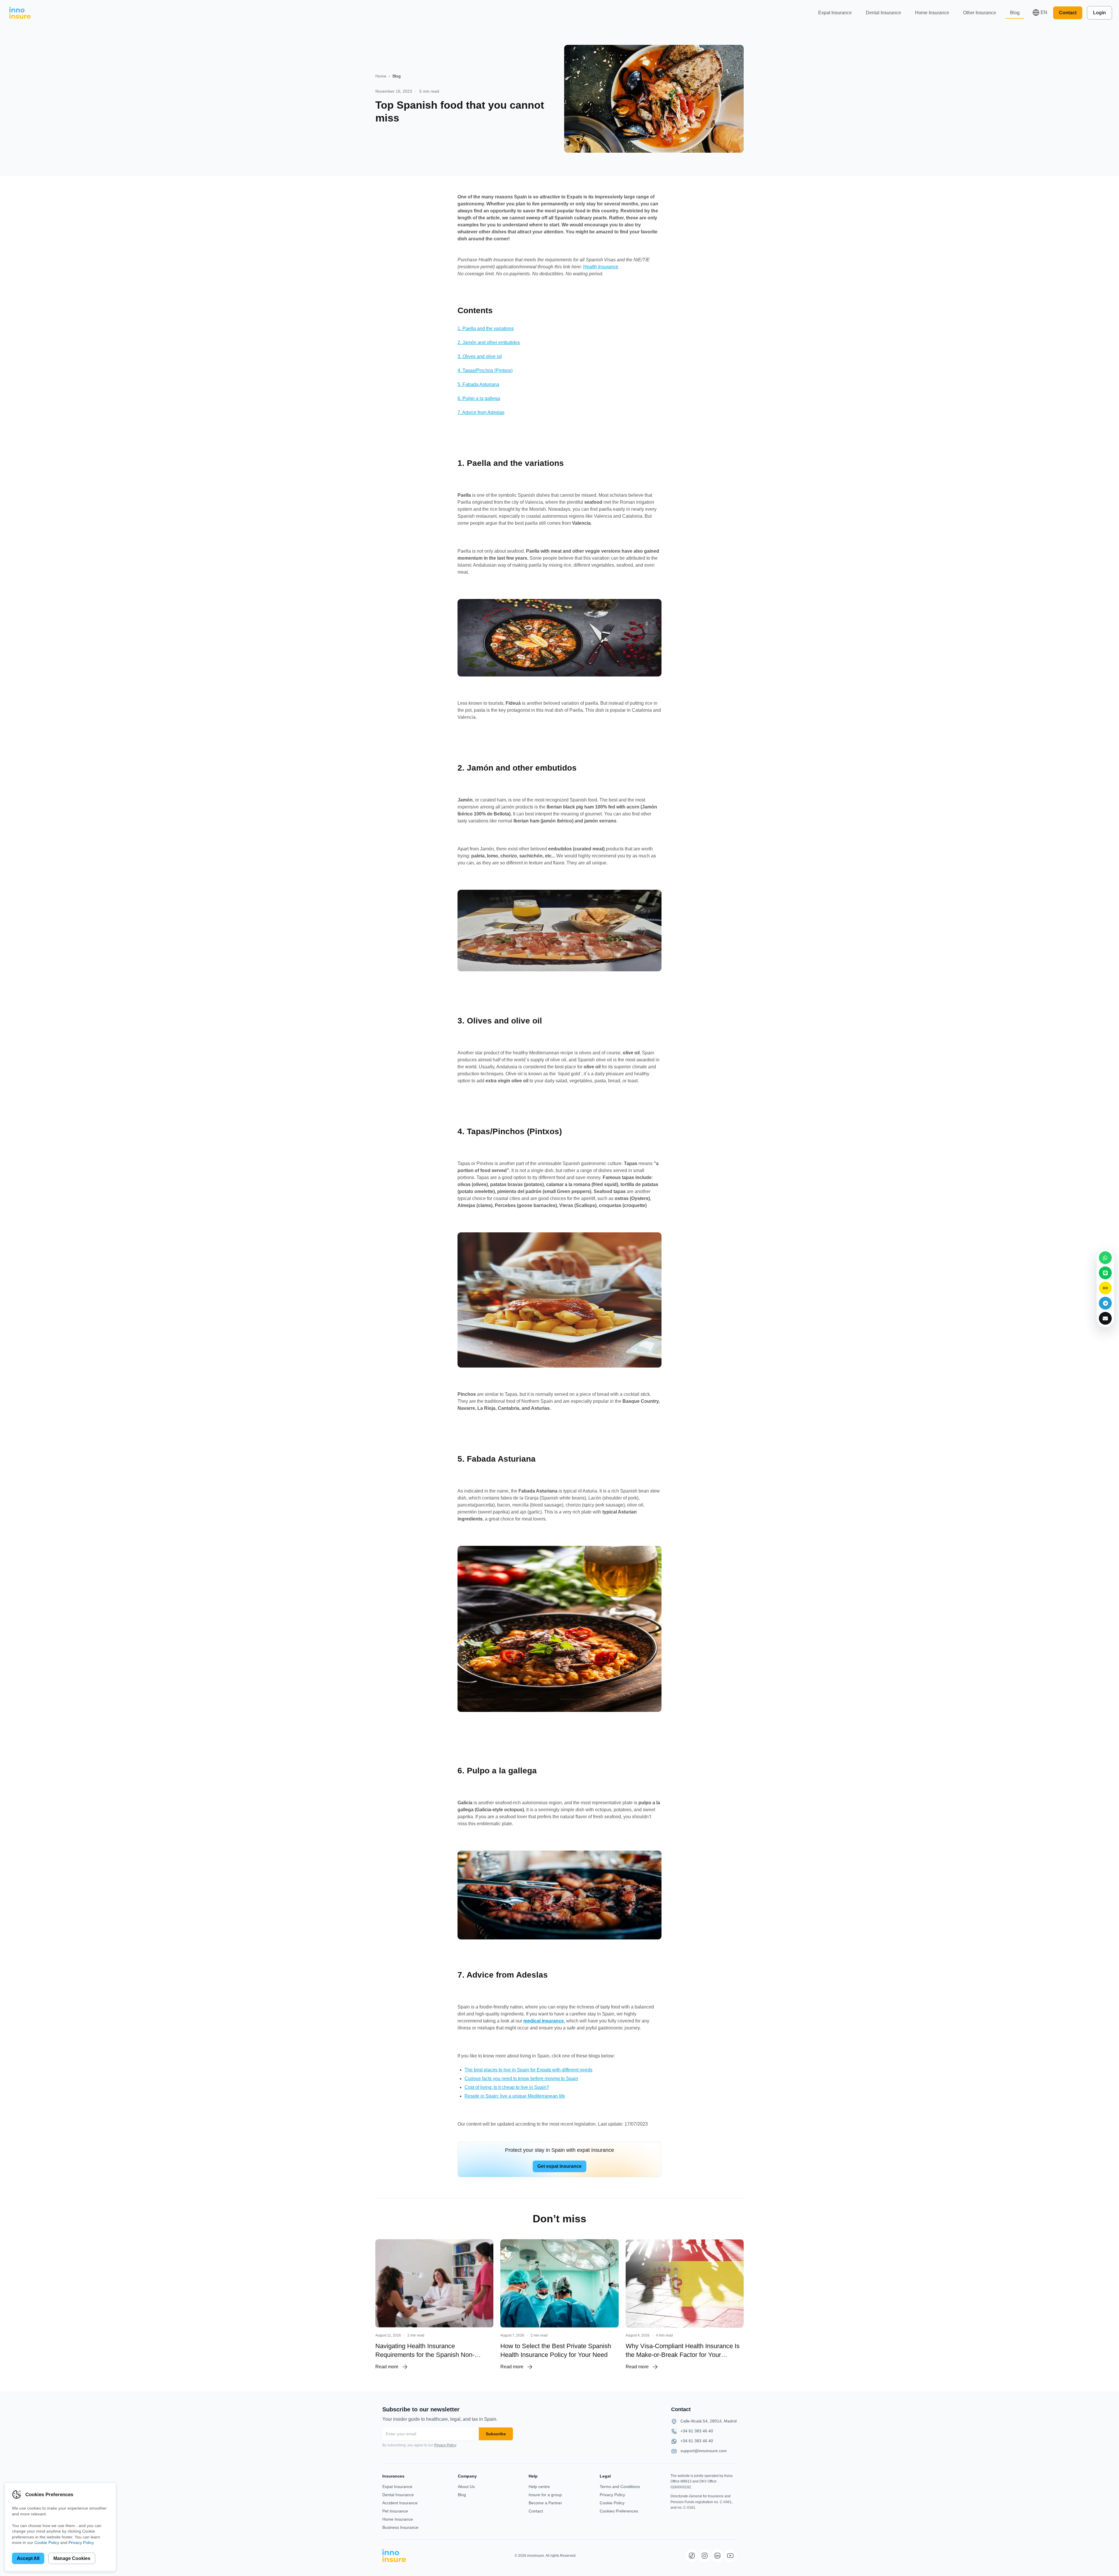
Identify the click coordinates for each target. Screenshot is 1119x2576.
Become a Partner (545, 2503)
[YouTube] (730, 2556)
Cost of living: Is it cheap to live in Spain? (507, 2087)
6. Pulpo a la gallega (479, 398)
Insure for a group (545, 2495)
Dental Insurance (883, 13)
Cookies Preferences (619, 2511)
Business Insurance (400, 2527)
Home (381, 76)
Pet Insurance (395, 2511)
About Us (466, 2487)
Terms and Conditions (620, 2487)
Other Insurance (980, 13)
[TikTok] (692, 2556)
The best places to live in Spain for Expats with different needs (528, 2070)
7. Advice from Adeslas (481, 412)
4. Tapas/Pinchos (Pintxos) (485, 370)
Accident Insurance (400, 2503)
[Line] (1105, 1273)
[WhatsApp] (1105, 1258)
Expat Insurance (835, 13)
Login (1099, 13)
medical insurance (544, 2021)
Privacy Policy (445, 2445)
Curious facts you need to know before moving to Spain (521, 2079)
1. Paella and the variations (486, 328)
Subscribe (496, 2434)
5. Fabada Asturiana (478, 384)
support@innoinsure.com (704, 2451)
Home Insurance (932, 13)
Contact (1068, 13)
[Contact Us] (1105, 1318)
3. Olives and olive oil (480, 356)
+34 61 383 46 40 (697, 2431)
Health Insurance (601, 267)
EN (1044, 12)
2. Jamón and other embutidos (489, 342)
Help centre (539, 2487)
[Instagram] (705, 2556)
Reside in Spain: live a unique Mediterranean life (515, 2096)
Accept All (28, 2558)
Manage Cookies (72, 2558)
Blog (1015, 13)
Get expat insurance (559, 2166)
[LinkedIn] (717, 2556)
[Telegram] (1105, 1303)
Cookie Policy (612, 2503)
